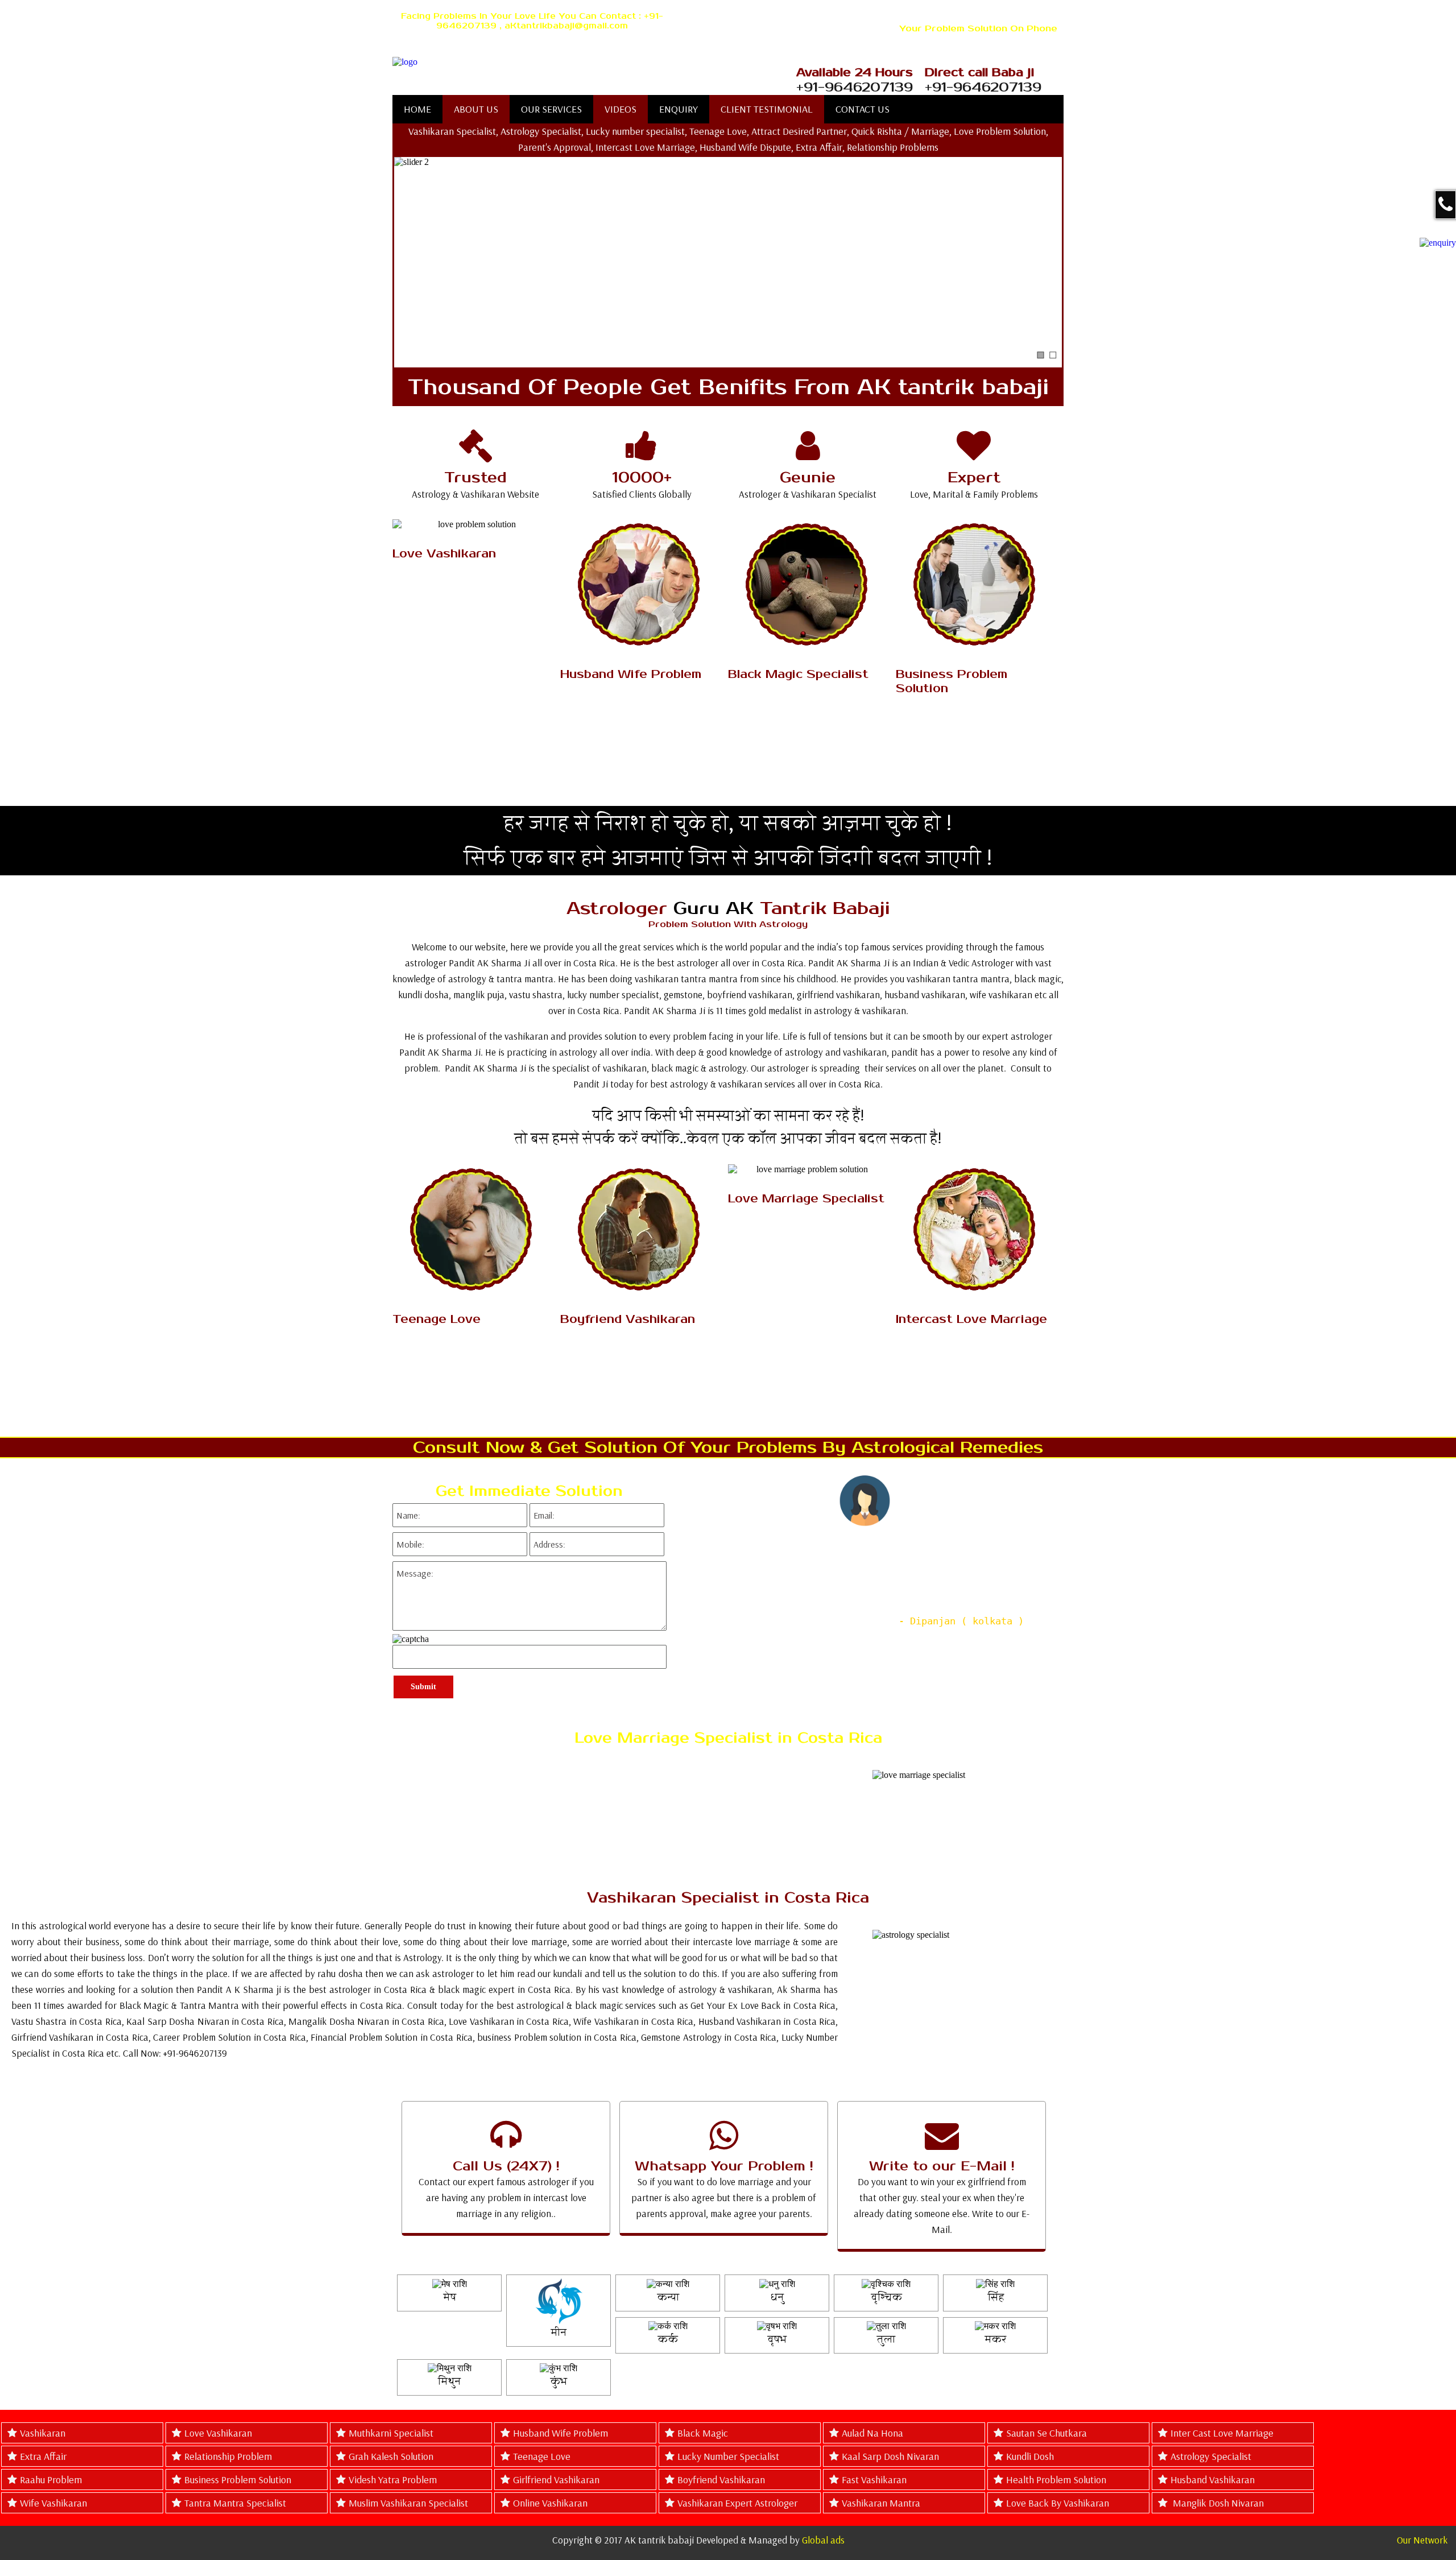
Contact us (863, 109)
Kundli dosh (1030, 2456)
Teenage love (542, 2456)
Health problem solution (1056, 2480)
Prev (681, 1586)
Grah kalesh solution (391, 2456)
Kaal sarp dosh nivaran (890, 2456)
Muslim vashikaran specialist (408, 2503)
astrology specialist (1211, 2456)
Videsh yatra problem (393, 2480)
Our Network (1422, 2540)
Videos (621, 109)
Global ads (823, 2540)
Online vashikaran (550, 2503)
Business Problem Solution (238, 2480)
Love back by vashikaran (1058, 2503)
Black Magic (703, 2433)
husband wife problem (561, 2433)
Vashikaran (43, 2433)
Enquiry (679, 109)
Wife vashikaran (53, 2503)
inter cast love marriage (1222, 2433)
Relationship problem (228, 2456)
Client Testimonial (767, 109)
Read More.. (472, 620)
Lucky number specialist (728, 2456)
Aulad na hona (872, 2433)
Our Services (551, 109)
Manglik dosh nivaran (1217, 2503)
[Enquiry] (1438, 242)
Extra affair (43, 2456)
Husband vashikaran (1213, 2480)
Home (417, 109)
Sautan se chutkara (1046, 2433)
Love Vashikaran (218, 2433)
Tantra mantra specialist (235, 2503)
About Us (476, 109)
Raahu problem (51, 2480)
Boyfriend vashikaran (721, 2480)
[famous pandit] (571, 62)
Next (1054, 1586)
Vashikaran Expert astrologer (737, 2503)
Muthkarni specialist (391, 2433)
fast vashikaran (874, 2480)
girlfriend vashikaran (556, 2480)
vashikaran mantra (881, 2503)
